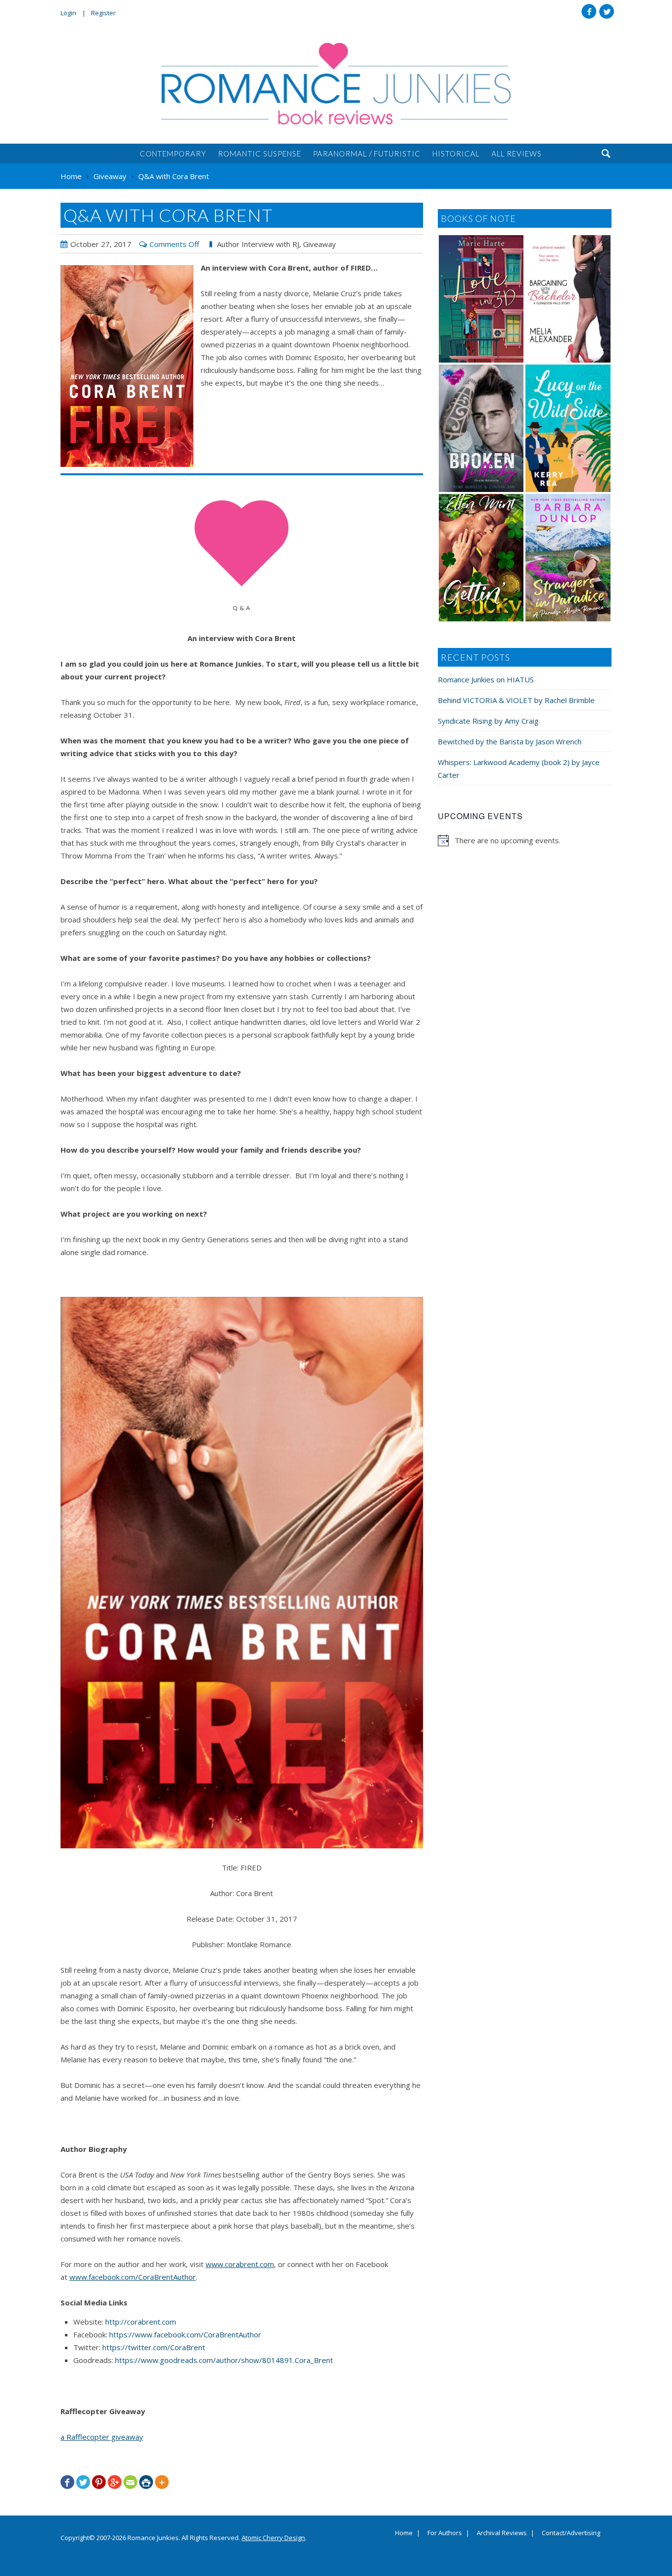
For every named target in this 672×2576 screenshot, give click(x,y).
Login (68, 13)
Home (404, 2533)
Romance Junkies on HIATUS (486, 679)
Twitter (607, 11)
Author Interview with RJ (258, 244)
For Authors (445, 2533)
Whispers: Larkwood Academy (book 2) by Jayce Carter (519, 768)
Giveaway (320, 244)
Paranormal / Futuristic (367, 153)
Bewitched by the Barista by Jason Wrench (510, 741)
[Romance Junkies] (336, 84)
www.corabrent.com (240, 2264)
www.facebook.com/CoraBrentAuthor (133, 2277)
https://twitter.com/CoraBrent (154, 2347)
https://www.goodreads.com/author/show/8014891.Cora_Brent (224, 2360)
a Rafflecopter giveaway (102, 2437)
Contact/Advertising (571, 2533)
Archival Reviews (502, 2533)
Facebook (589, 11)
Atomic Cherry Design (273, 2538)
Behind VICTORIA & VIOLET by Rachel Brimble (516, 700)
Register (103, 13)
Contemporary (173, 153)
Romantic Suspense (260, 153)
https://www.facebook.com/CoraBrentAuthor (185, 2334)
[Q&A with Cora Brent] (127, 366)
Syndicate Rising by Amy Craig (488, 721)
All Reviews (517, 153)
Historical (456, 153)
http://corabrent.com (141, 2322)
